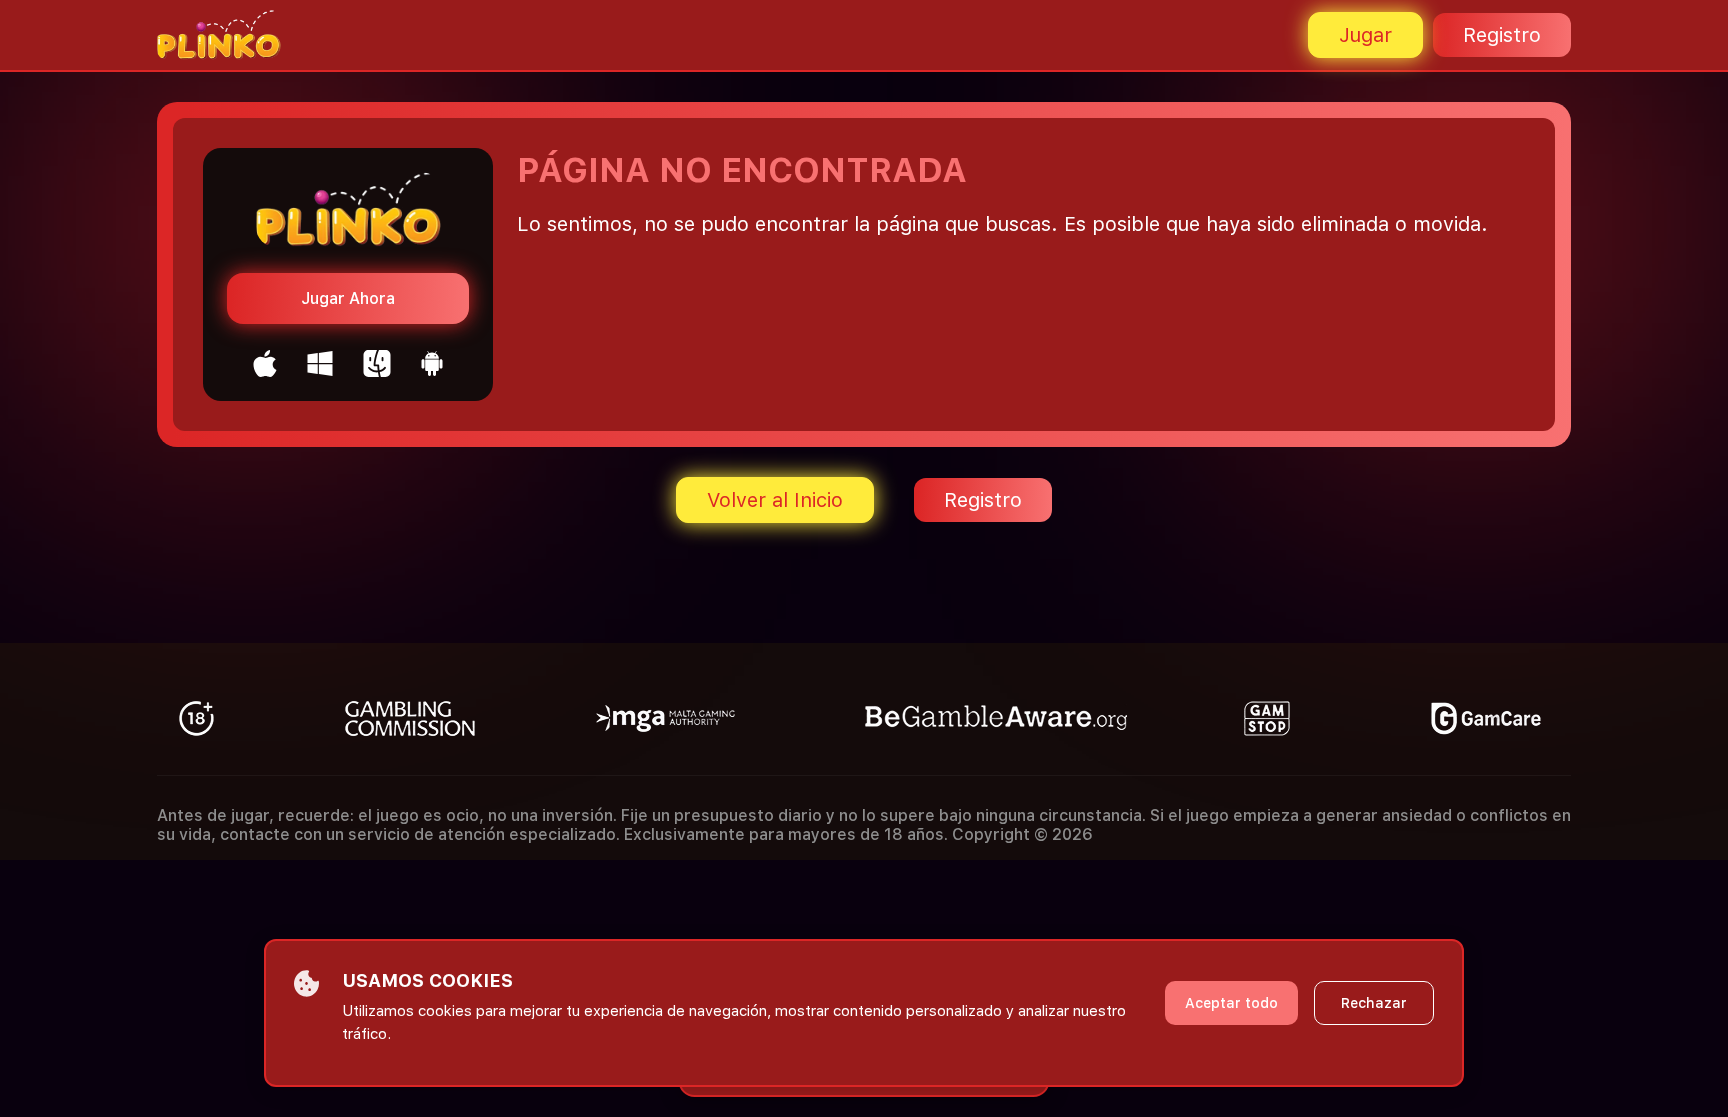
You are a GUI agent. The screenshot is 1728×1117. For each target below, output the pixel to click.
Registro (1502, 35)
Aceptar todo (1231, 1003)
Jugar (1365, 35)
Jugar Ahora (348, 298)
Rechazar (1374, 1003)
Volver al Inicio (775, 500)
